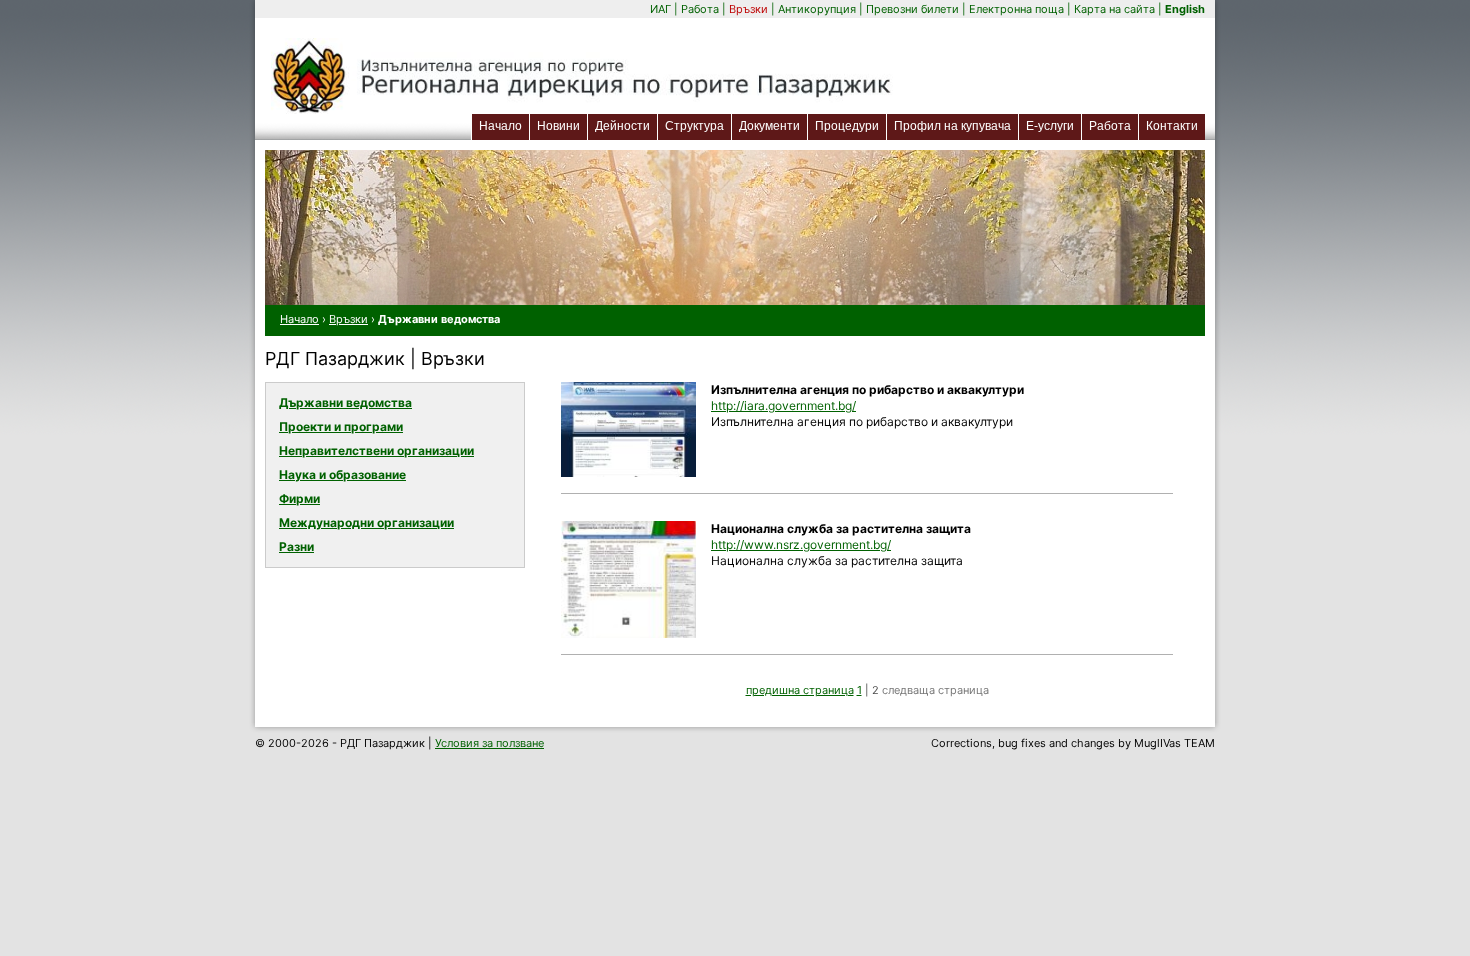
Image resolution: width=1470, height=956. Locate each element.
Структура (694, 126)
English (1185, 9)
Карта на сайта (1114, 9)
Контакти (1172, 126)
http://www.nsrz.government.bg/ (801, 544)
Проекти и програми (341, 426)
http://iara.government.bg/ (783, 405)
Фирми (299, 498)
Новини (558, 126)
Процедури (847, 126)
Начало (500, 126)
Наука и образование (342, 474)
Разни (296, 546)
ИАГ (660, 9)
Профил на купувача (952, 126)
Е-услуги (1053, 125)
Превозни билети (912, 9)
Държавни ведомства (345, 402)
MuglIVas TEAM (1174, 743)
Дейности (622, 126)
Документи (769, 126)
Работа (700, 9)
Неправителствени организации (376, 450)
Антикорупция (817, 9)
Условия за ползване (489, 743)
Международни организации (366, 522)
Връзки (748, 9)
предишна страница (800, 690)
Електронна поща (1018, 9)
